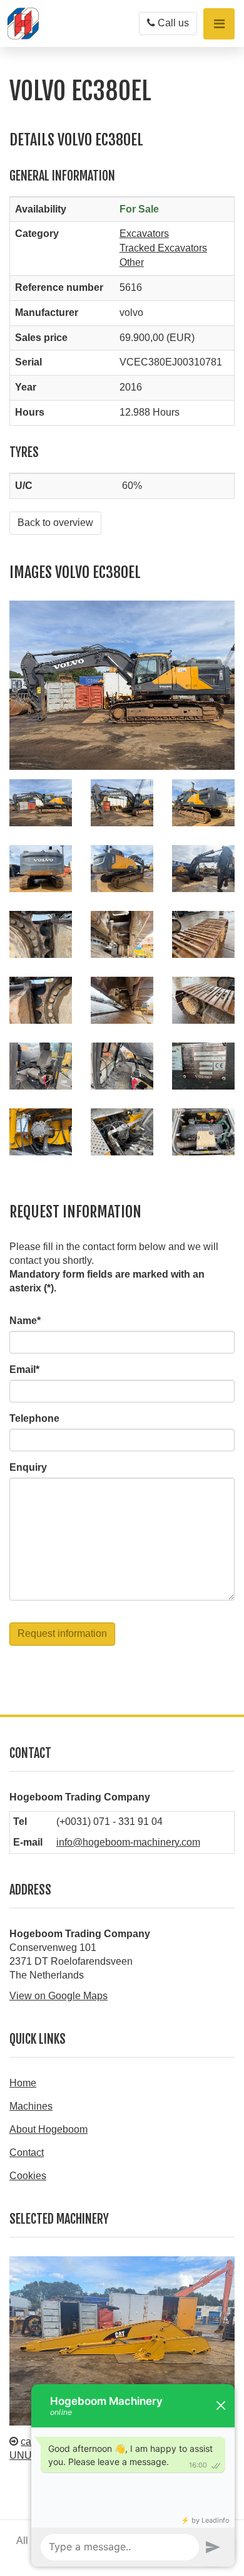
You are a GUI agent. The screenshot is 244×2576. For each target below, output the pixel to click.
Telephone (34, 1418)
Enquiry (28, 1467)
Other (132, 262)
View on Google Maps (58, 1996)
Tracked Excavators (163, 248)
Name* (25, 1321)
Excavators (144, 234)
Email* (24, 1369)
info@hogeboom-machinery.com (128, 1842)
